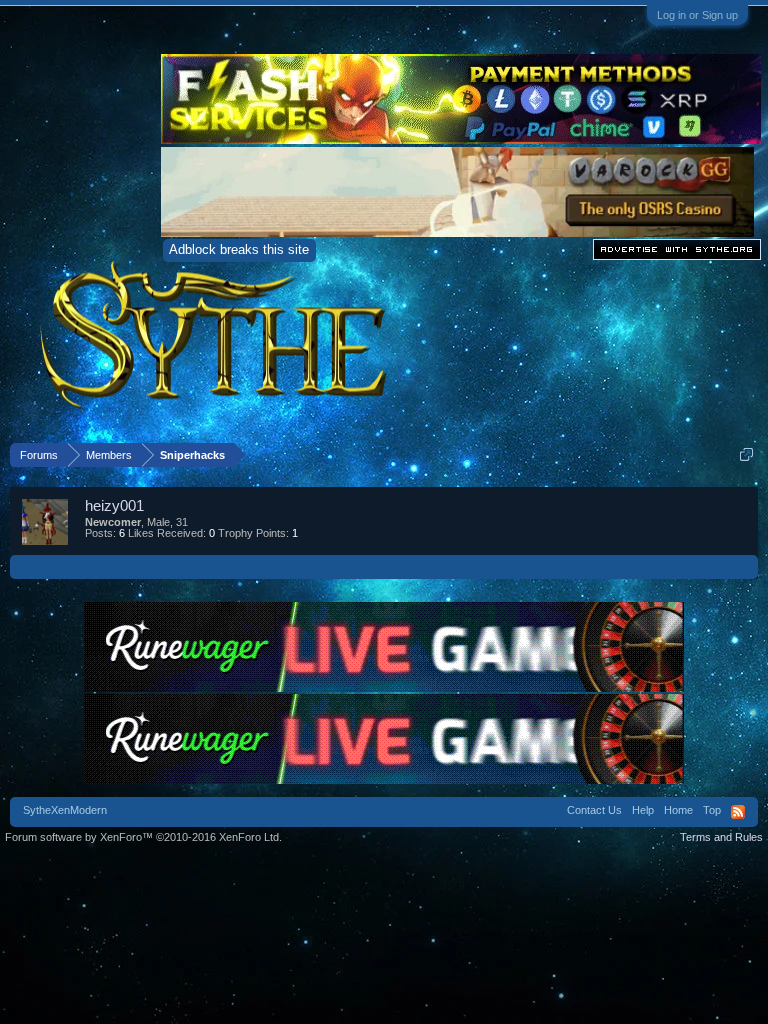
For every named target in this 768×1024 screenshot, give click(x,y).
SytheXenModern (65, 810)
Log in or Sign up (697, 15)
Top (712, 810)
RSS (738, 812)
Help (643, 810)
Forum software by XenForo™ (143, 837)
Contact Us (594, 810)
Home (678, 810)
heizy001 (114, 505)
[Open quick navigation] (746, 454)
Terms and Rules (721, 837)
